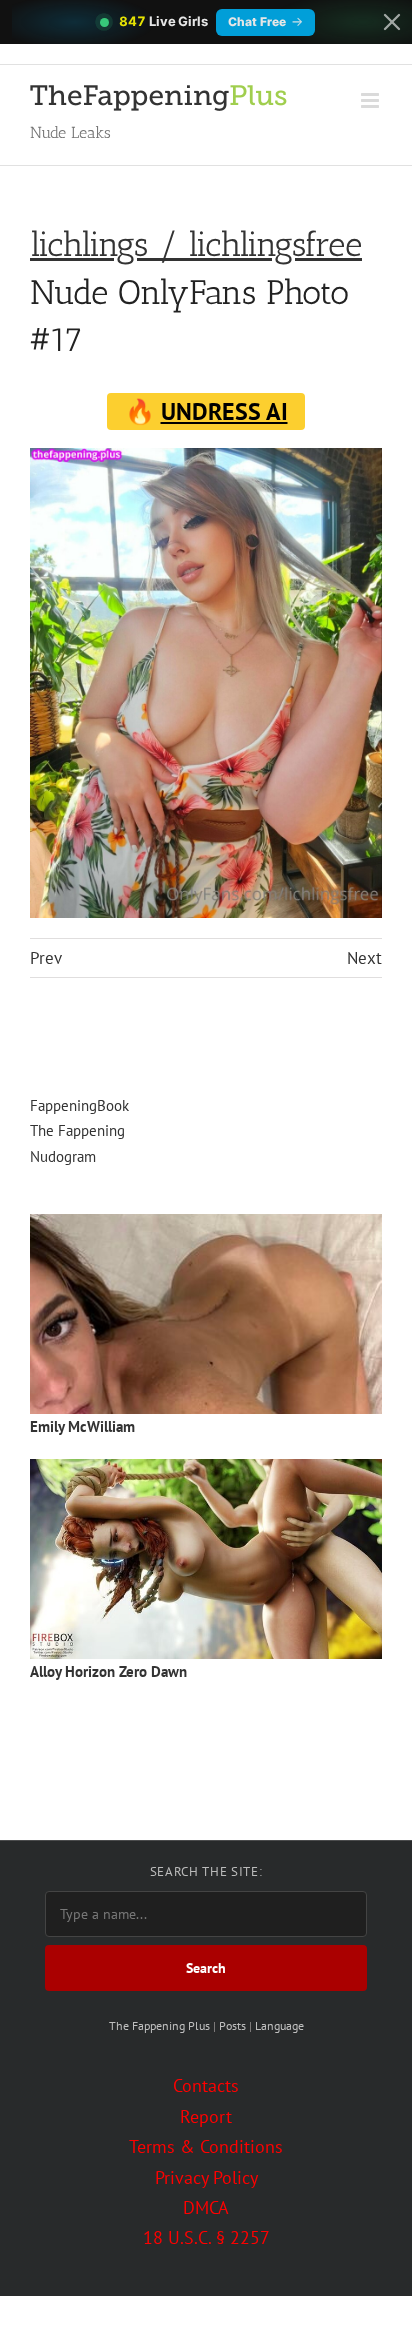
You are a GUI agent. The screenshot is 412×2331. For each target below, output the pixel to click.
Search (206, 1968)
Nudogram (63, 1156)
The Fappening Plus (159, 2025)
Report (206, 2116)
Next (364, 958)
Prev (46, 958)
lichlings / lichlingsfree (196, 244)
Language (279, 2025)
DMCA (206, 2207)
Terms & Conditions (206, 2146)
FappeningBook (79, 1105)
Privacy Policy (206, 2177)
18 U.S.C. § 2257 (206, 2237)
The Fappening (77, 1130)
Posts (232, 2025)
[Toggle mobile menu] (371, 100)
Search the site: (206, 1871)
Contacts (206, 2085)
